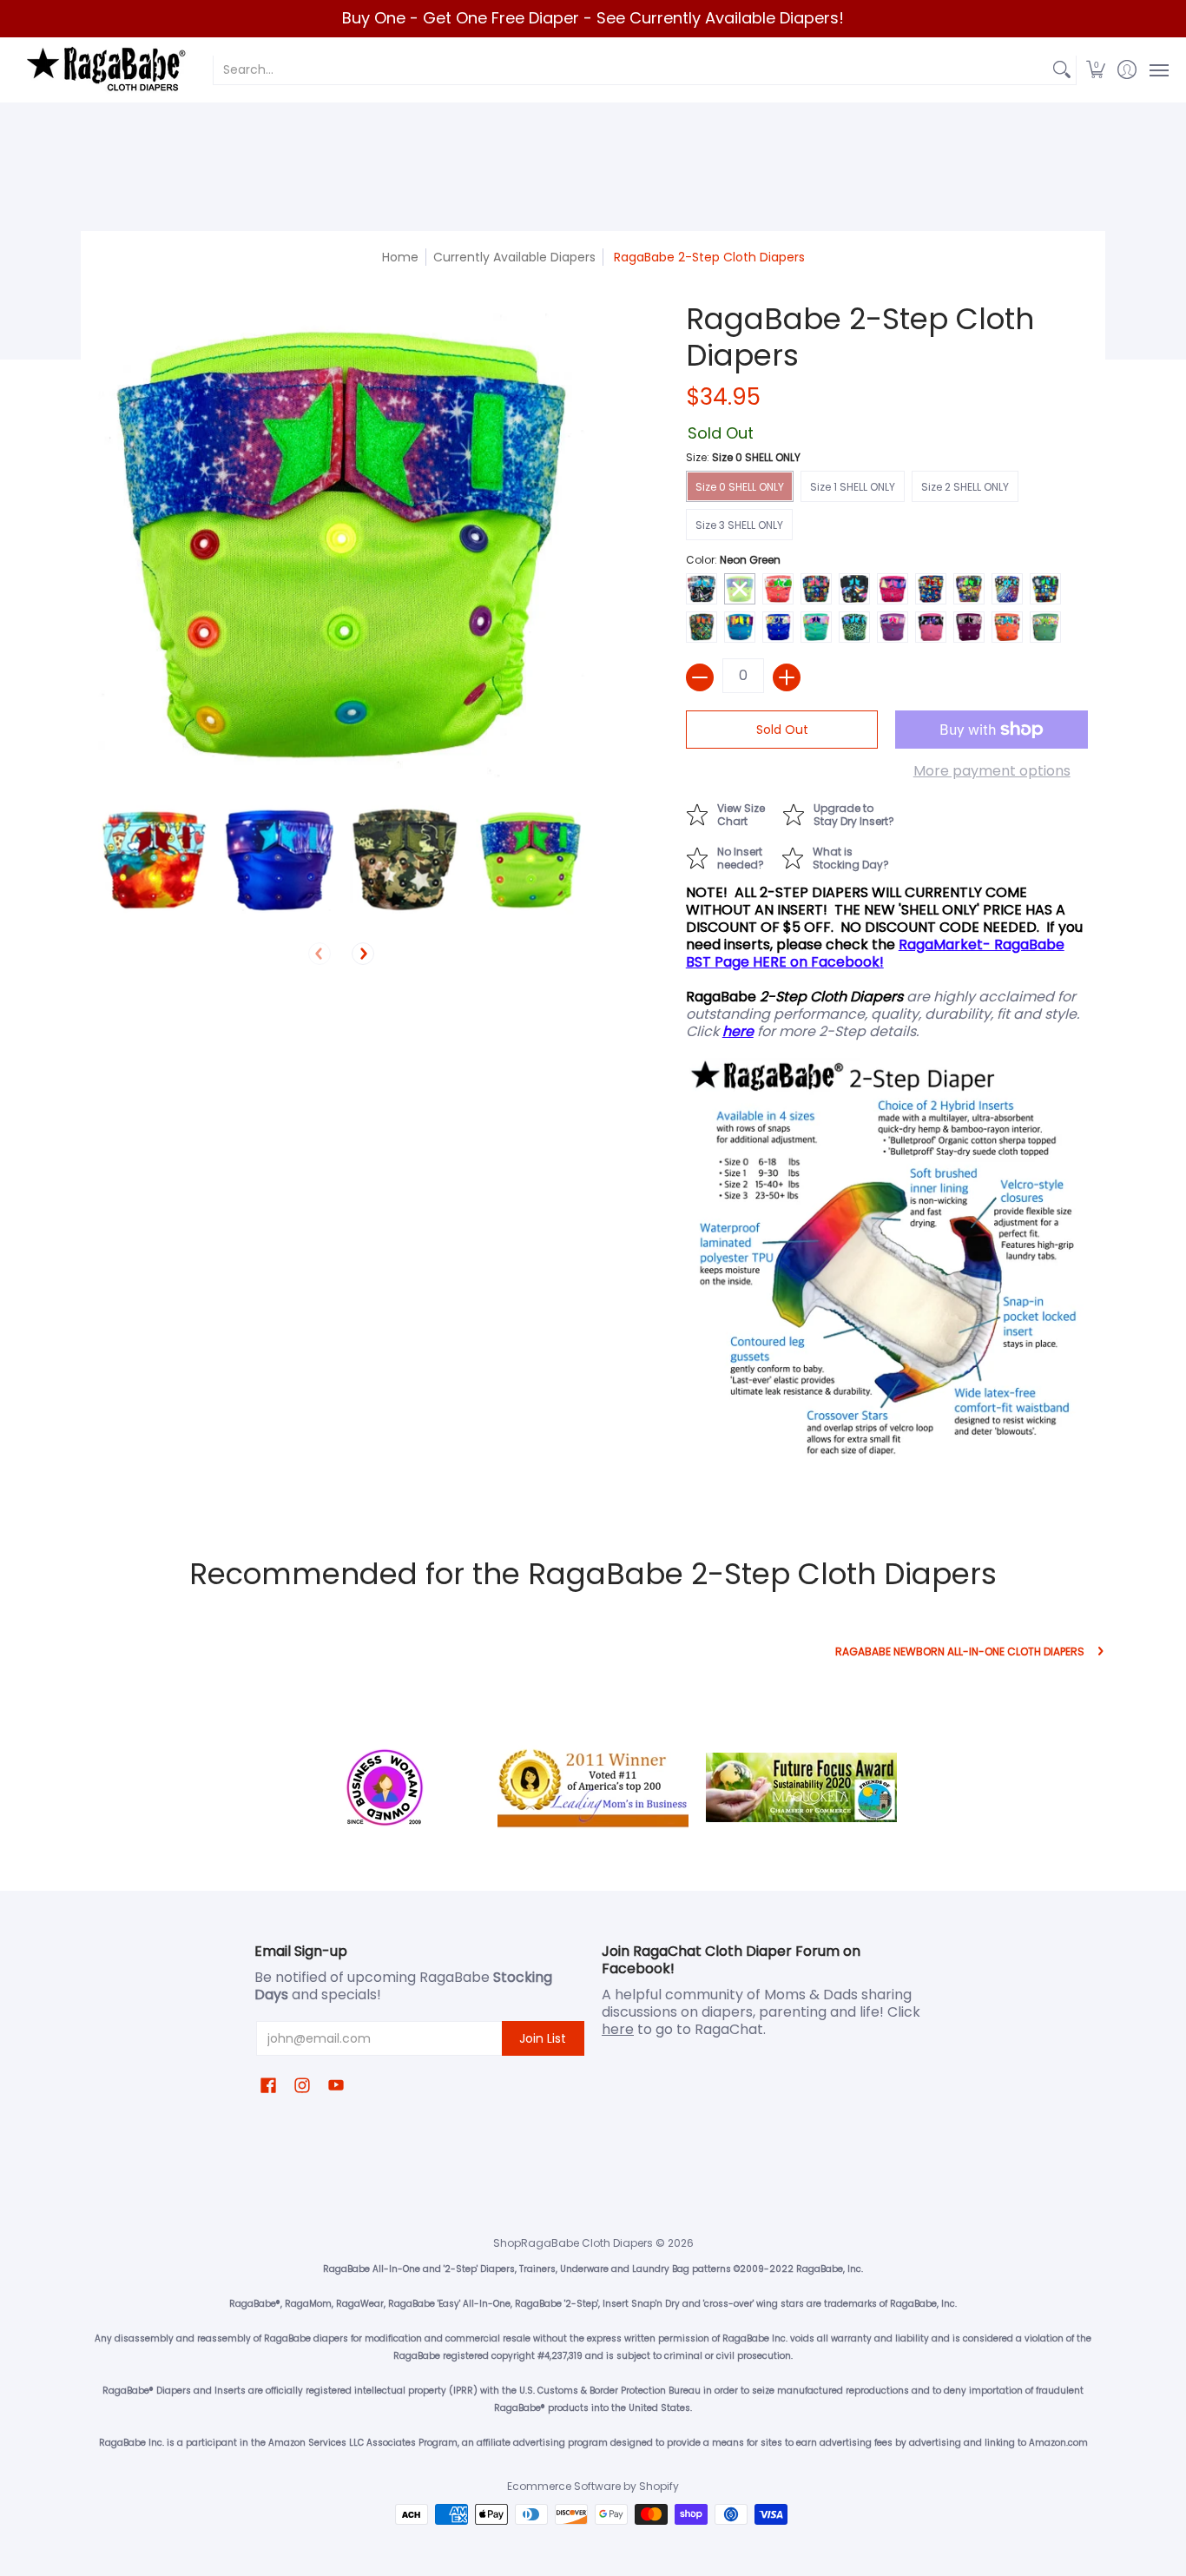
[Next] (363, 954)
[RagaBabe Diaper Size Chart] (734, 812)
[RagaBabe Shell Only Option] (734, 856)
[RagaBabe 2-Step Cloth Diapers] (152, 860)
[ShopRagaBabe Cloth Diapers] (104, 70)
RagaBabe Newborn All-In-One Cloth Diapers (960, 1651)
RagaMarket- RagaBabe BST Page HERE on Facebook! (875, 953)
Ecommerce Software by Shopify (593, 2486)
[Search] (1062, 69)
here (618, 2029)
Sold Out (782, 730)
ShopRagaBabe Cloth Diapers (573, 2243)
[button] (1096, 70)
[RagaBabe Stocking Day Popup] (844, 856)
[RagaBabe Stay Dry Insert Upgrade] (847, 812)
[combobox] (631, 69)
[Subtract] (700, 677)
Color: (733, 560)
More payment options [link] (992, 771)
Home (400, 257)
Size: (743, 457)
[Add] (787, 677)
